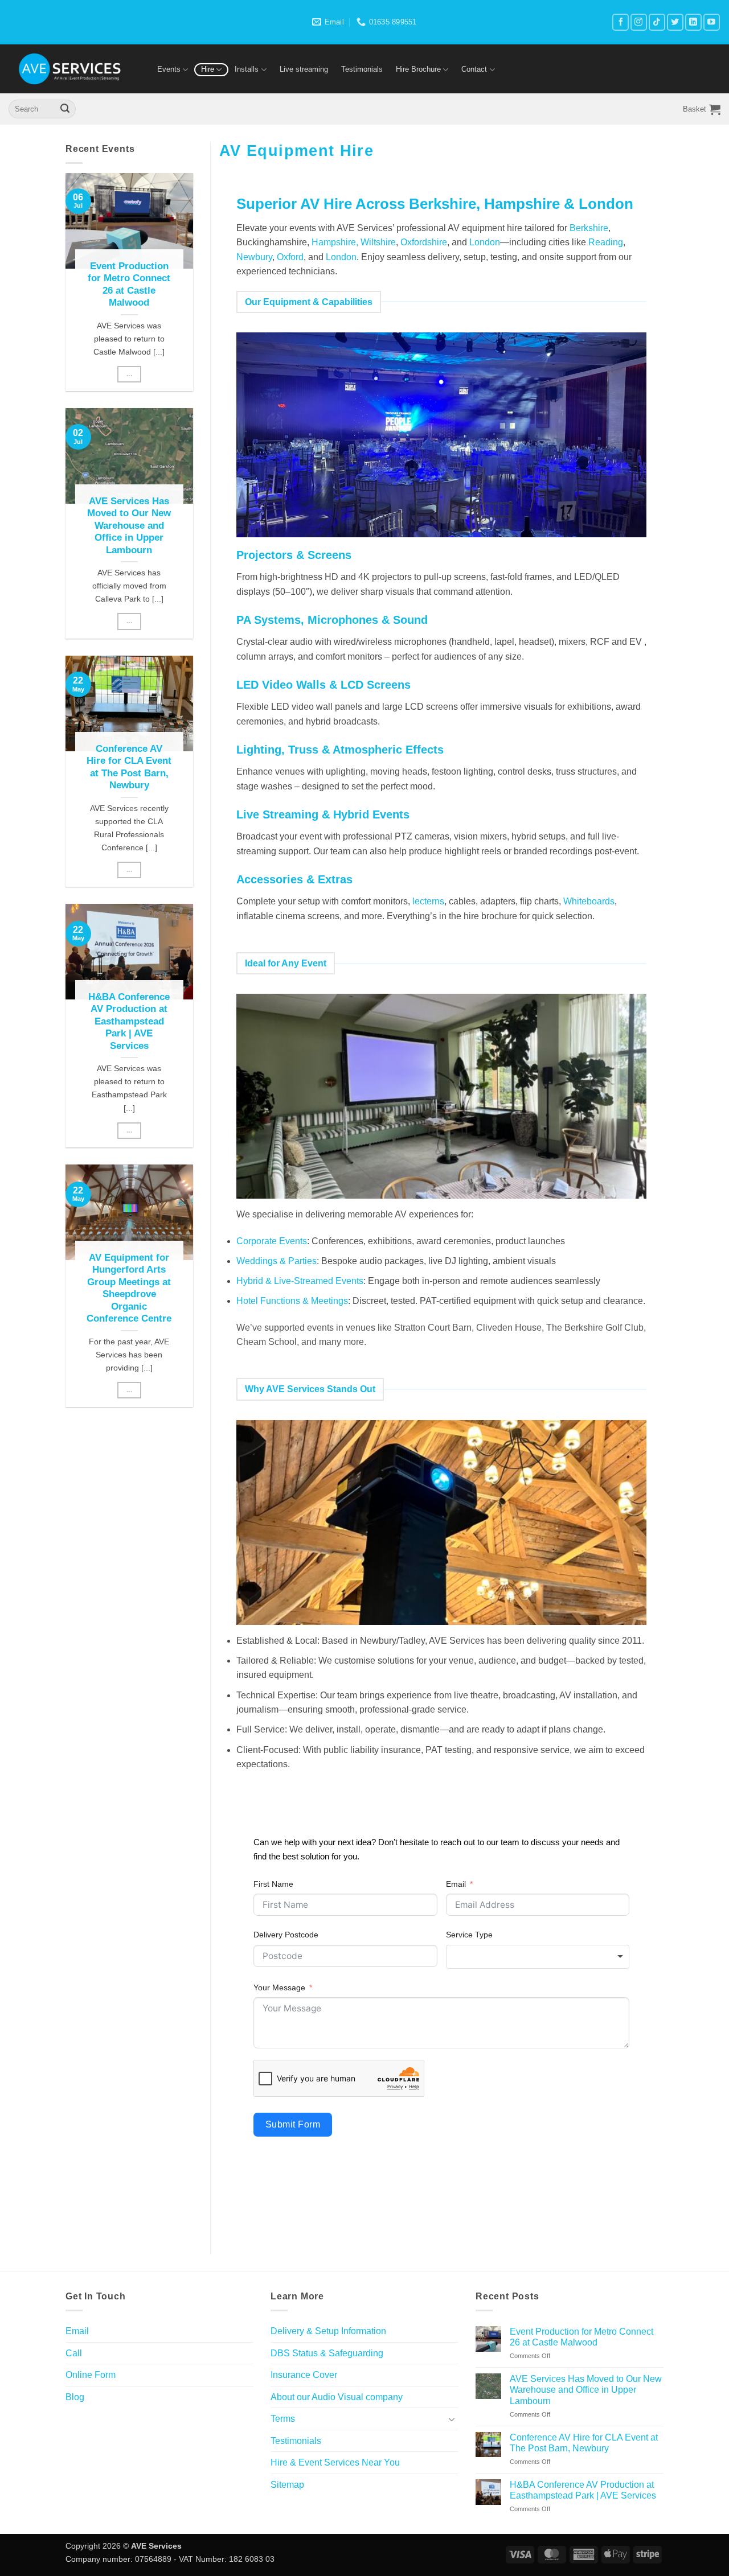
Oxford (290, 257)
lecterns (428, 901)
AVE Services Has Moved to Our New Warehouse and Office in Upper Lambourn (129, 526)
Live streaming (304, 69)
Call (74, 2353)
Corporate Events (272, 1241)
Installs (247, 69)
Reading (606, 242)
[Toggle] (452, 2419)
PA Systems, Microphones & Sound (332, 620)
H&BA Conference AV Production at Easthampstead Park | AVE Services (129, 1021)
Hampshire (522, 204)
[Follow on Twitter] (675, 22)
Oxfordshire (424, 242)
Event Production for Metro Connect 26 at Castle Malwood (129, 285)
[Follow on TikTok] (657, 22)
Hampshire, (335, 242)
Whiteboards (589, 901)
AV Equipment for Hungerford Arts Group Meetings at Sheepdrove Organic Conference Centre (129, 1288)
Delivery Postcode (286, 1935)
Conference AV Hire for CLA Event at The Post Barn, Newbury (129, 767)
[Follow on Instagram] (639, 22)
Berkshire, (447, 204)
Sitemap (287, 2485)
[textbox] (538, 1957)
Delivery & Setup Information (328, 2331)
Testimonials (362, 69)
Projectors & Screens (294, 555)
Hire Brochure (418, 69)
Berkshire (589, 228)
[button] (702, 109)
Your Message (279, 1987)
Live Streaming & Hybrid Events (323, 814)
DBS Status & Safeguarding (327, 2353)
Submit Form (293, 2124)
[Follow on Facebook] (621, 22)
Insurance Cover (304, 2375)
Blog (75, 2397)
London (606, 204)
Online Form (91, 2375)
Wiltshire (378, 242)
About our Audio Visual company (337, 2397)
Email (456, 1884)
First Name (273, 1884)
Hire (208, 69)
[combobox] (538, 1957)
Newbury (254, 257)
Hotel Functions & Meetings (292, 1301)
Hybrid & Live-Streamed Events (300, 1281)
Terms (283, 2419)
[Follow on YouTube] (712, 22)
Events (169, 69)
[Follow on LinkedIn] (693, 22)
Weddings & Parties (277, 1261)
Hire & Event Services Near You (335, 2462)
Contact (474, 69)
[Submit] (65, 109)
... (129, 374)
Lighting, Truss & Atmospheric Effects (340, 750)
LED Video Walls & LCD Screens (323, 685)
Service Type (469, 1935)
